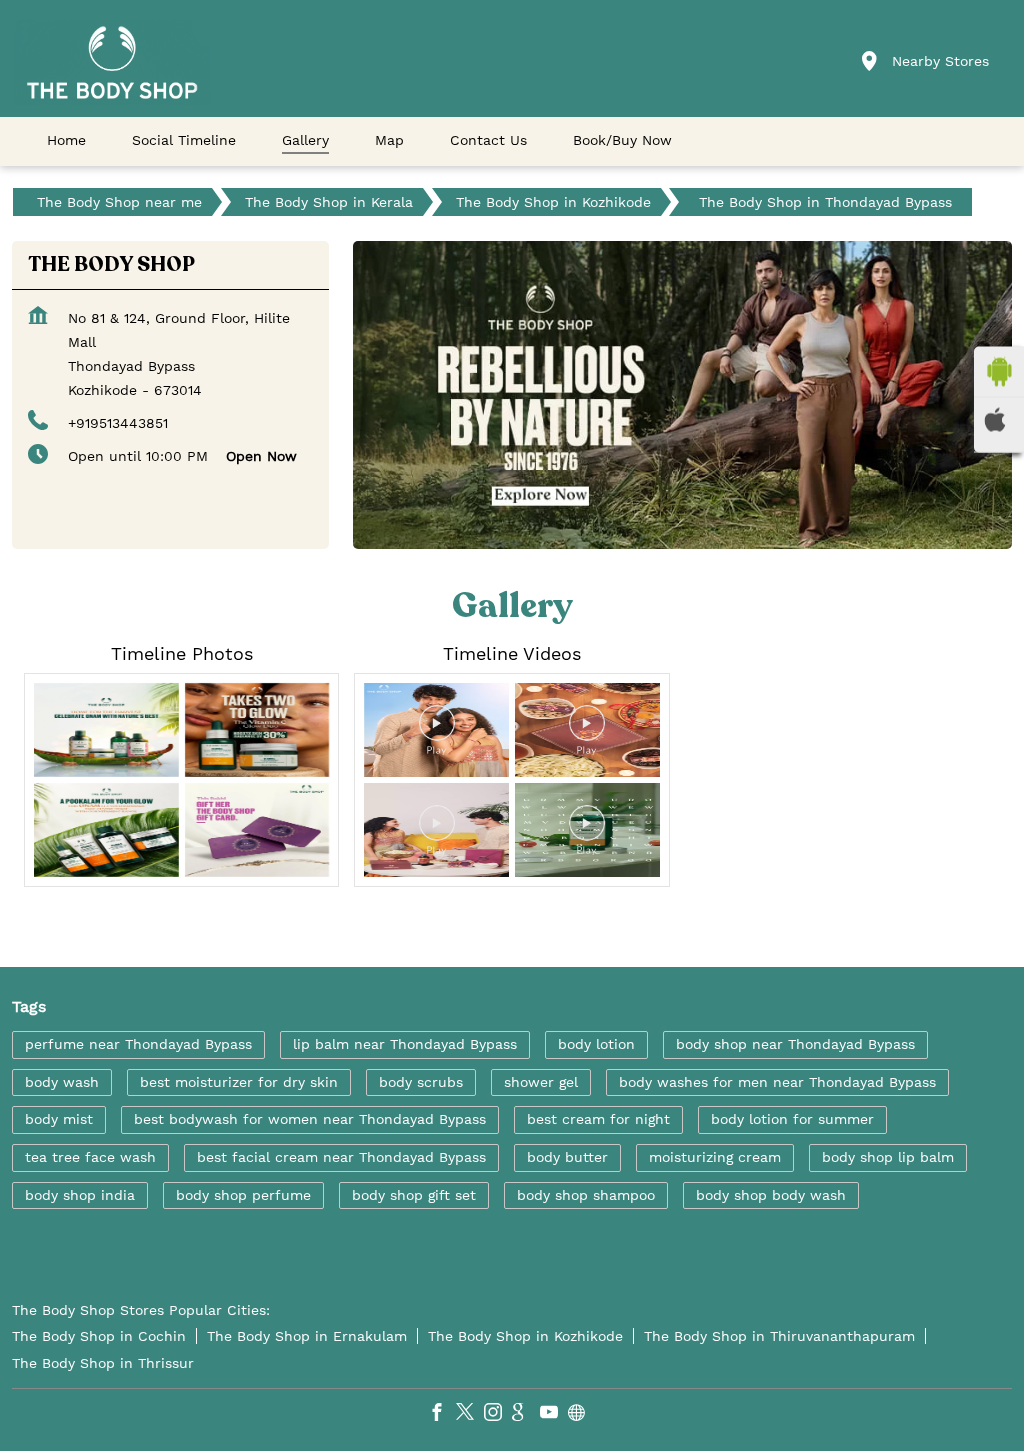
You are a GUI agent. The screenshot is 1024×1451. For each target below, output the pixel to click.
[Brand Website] (582, 1415)
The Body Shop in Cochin (99, 1336)
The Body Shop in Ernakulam (307, 1336)
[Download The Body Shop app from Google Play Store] (999, 371)
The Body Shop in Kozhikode (525, 1336)
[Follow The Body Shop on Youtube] (554, 1415)
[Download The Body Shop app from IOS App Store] (999, 419)
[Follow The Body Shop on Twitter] (470, 1415)
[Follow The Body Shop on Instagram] (498, 1415)
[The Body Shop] (112, 62)
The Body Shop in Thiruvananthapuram (779, 1336)
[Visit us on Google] (526, 1415)
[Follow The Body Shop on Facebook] (442, 1415)
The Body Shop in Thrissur (103, 1363)
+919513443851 (118, 423)
